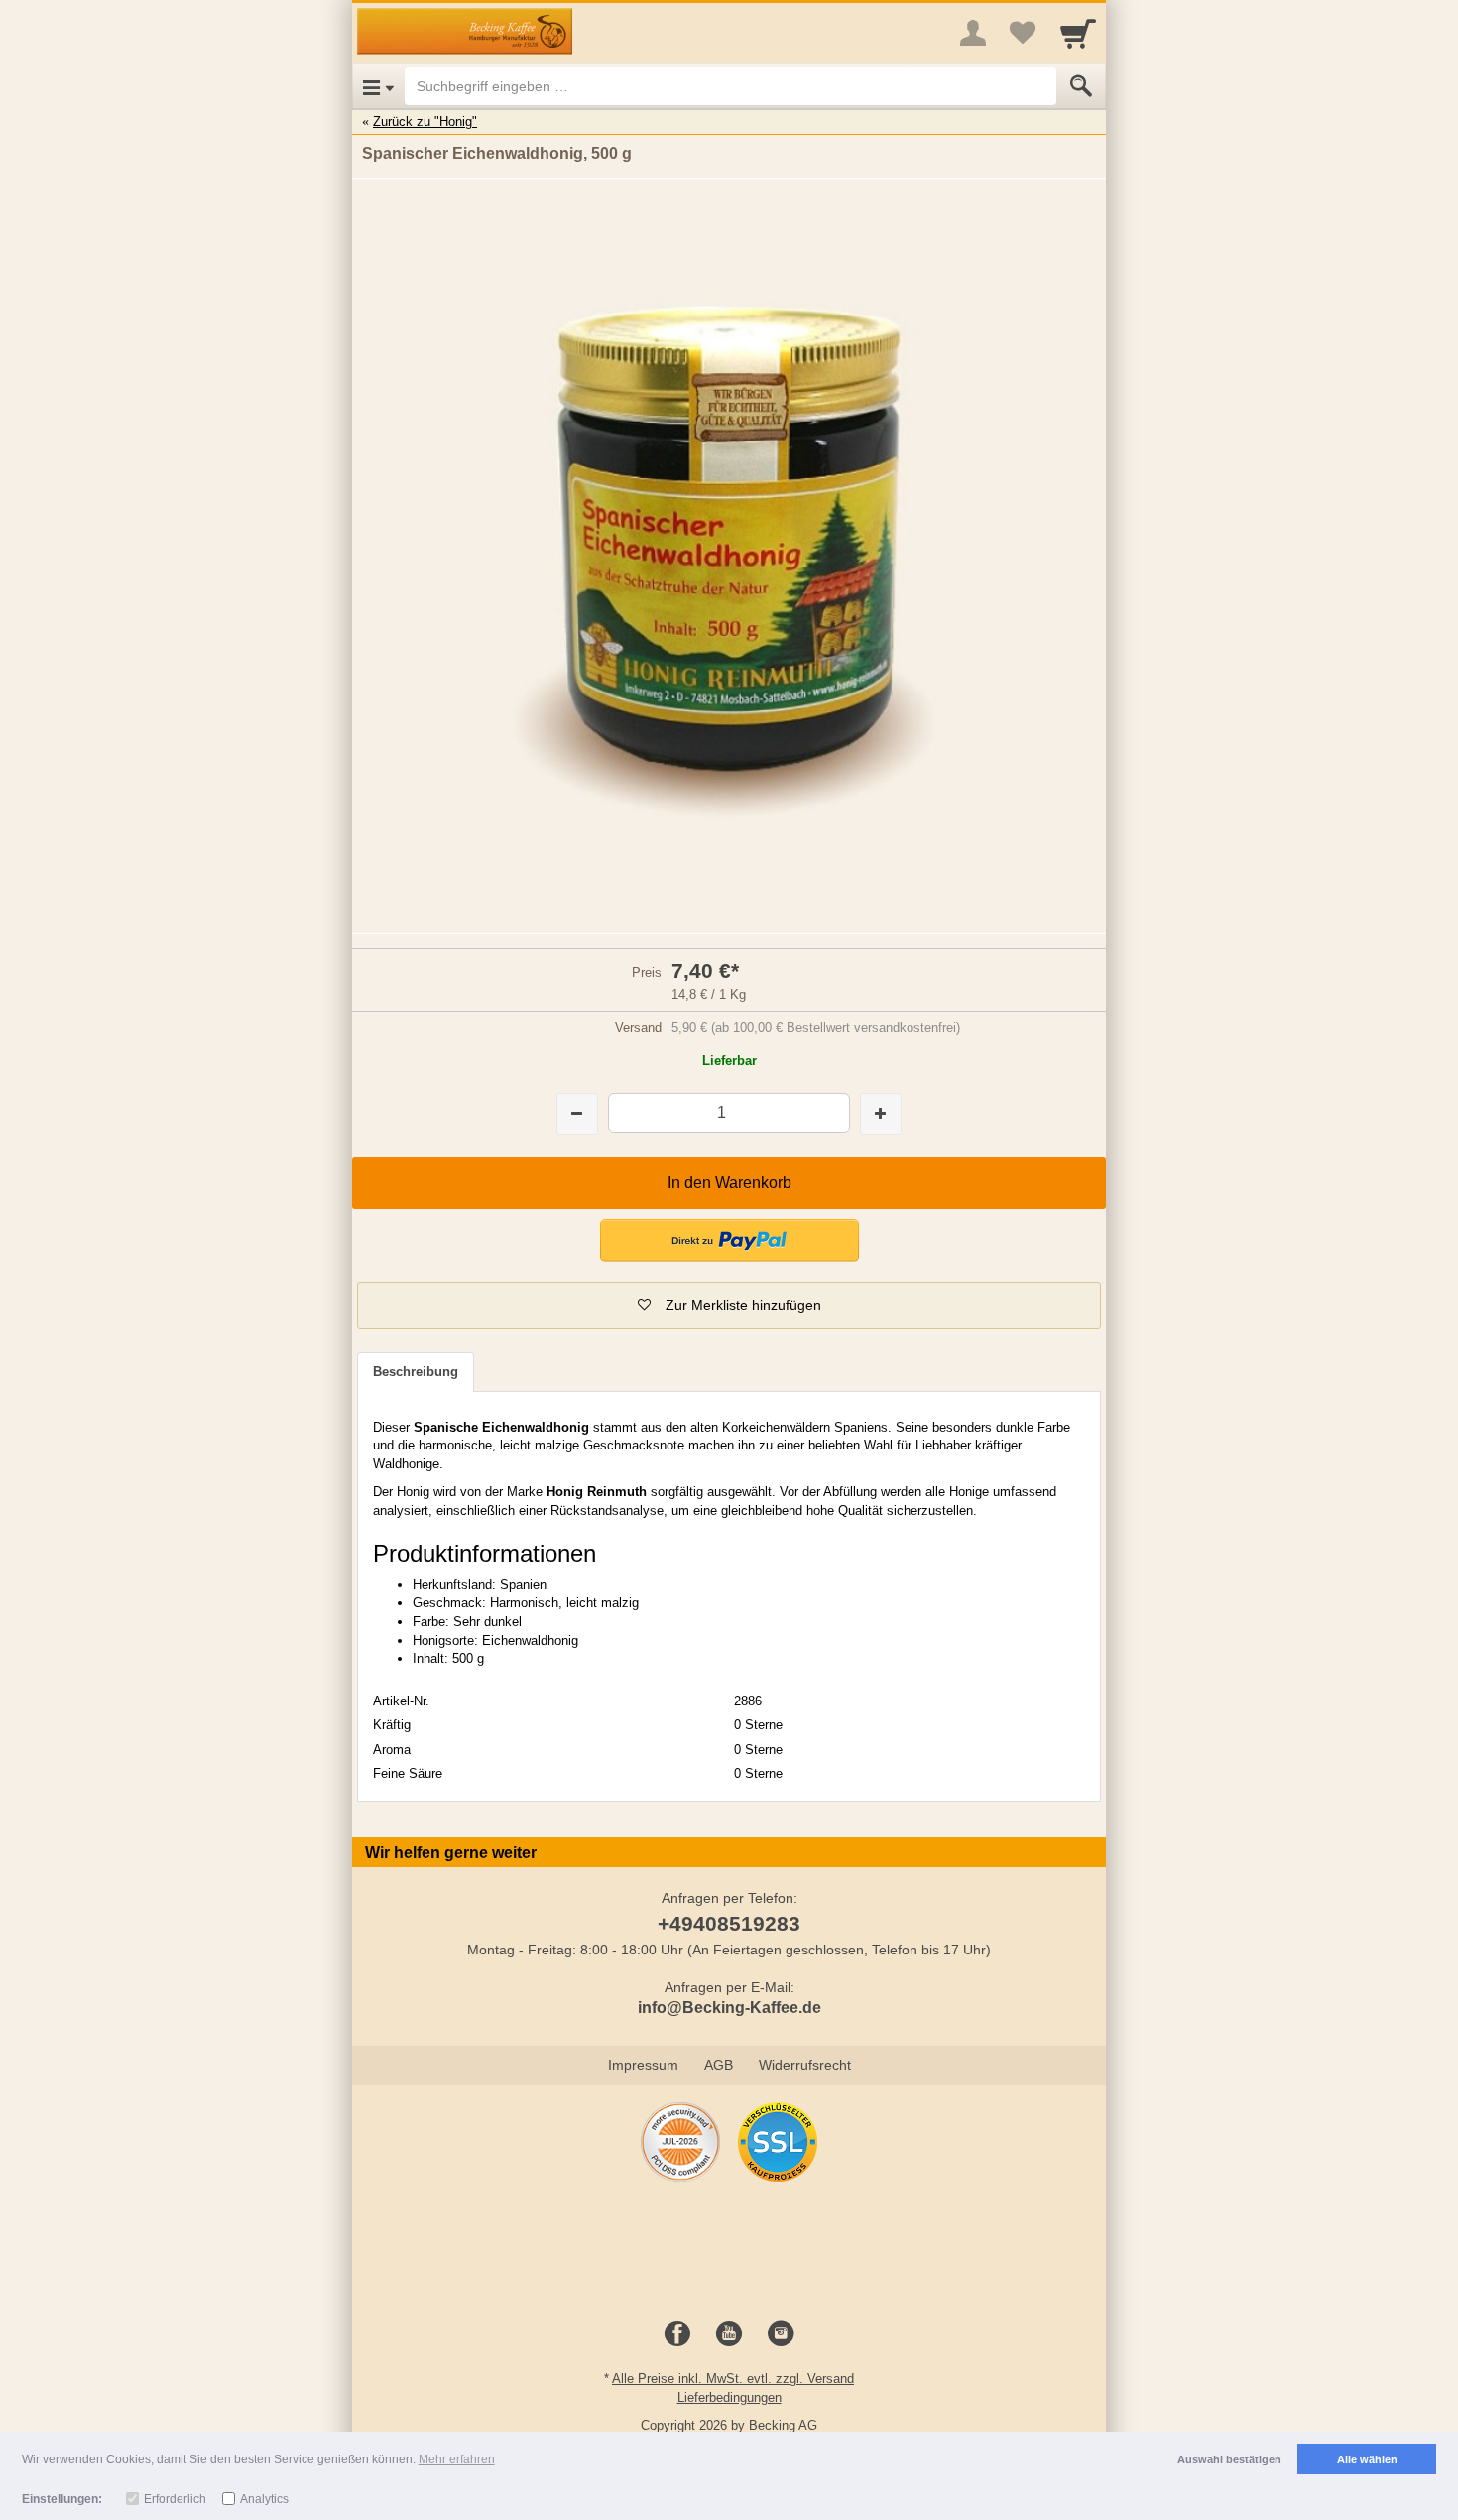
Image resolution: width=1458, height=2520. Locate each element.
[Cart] (1078, 33)
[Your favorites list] (1023, 33)
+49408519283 (729, 1923)
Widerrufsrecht (805, 2065)
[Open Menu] (378, 86)
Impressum (643, 2065)
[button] (729, 1241)
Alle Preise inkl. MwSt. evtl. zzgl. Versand (733, 2379)
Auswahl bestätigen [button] (1229, 2459)
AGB (719, 2065)
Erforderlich (175, 2499)
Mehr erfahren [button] (457, 2459)
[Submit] (1081, 86)
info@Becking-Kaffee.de (729, 2008)
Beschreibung (416, 1372)
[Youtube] (729, 2334)
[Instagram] (781, 2334)
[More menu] (973, 33)
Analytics (264, 2499)
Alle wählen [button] (1367, 2459)
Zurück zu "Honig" (425, 122)
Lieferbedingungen (729, 2397)
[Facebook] (677, 2334)
